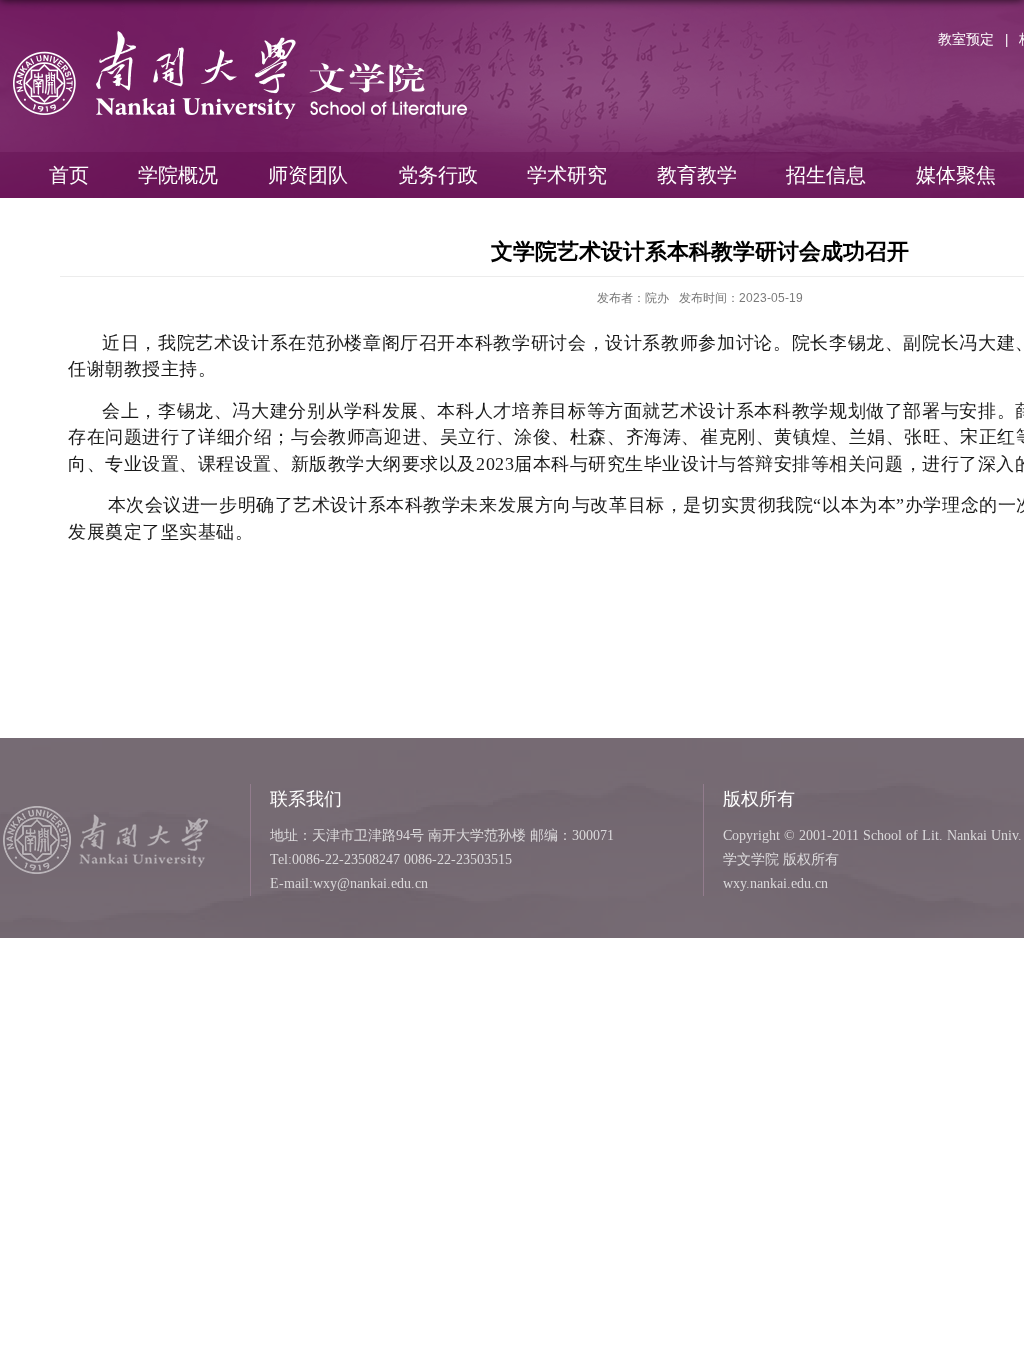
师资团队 (308, 175)
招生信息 (826, 175)
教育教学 (697, 175)
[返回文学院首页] (240, 36)
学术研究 (567, 175)
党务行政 (438, 175)
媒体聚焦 (956, 175)
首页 (69, 175)
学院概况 (178, 175)
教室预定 (966, 39)
